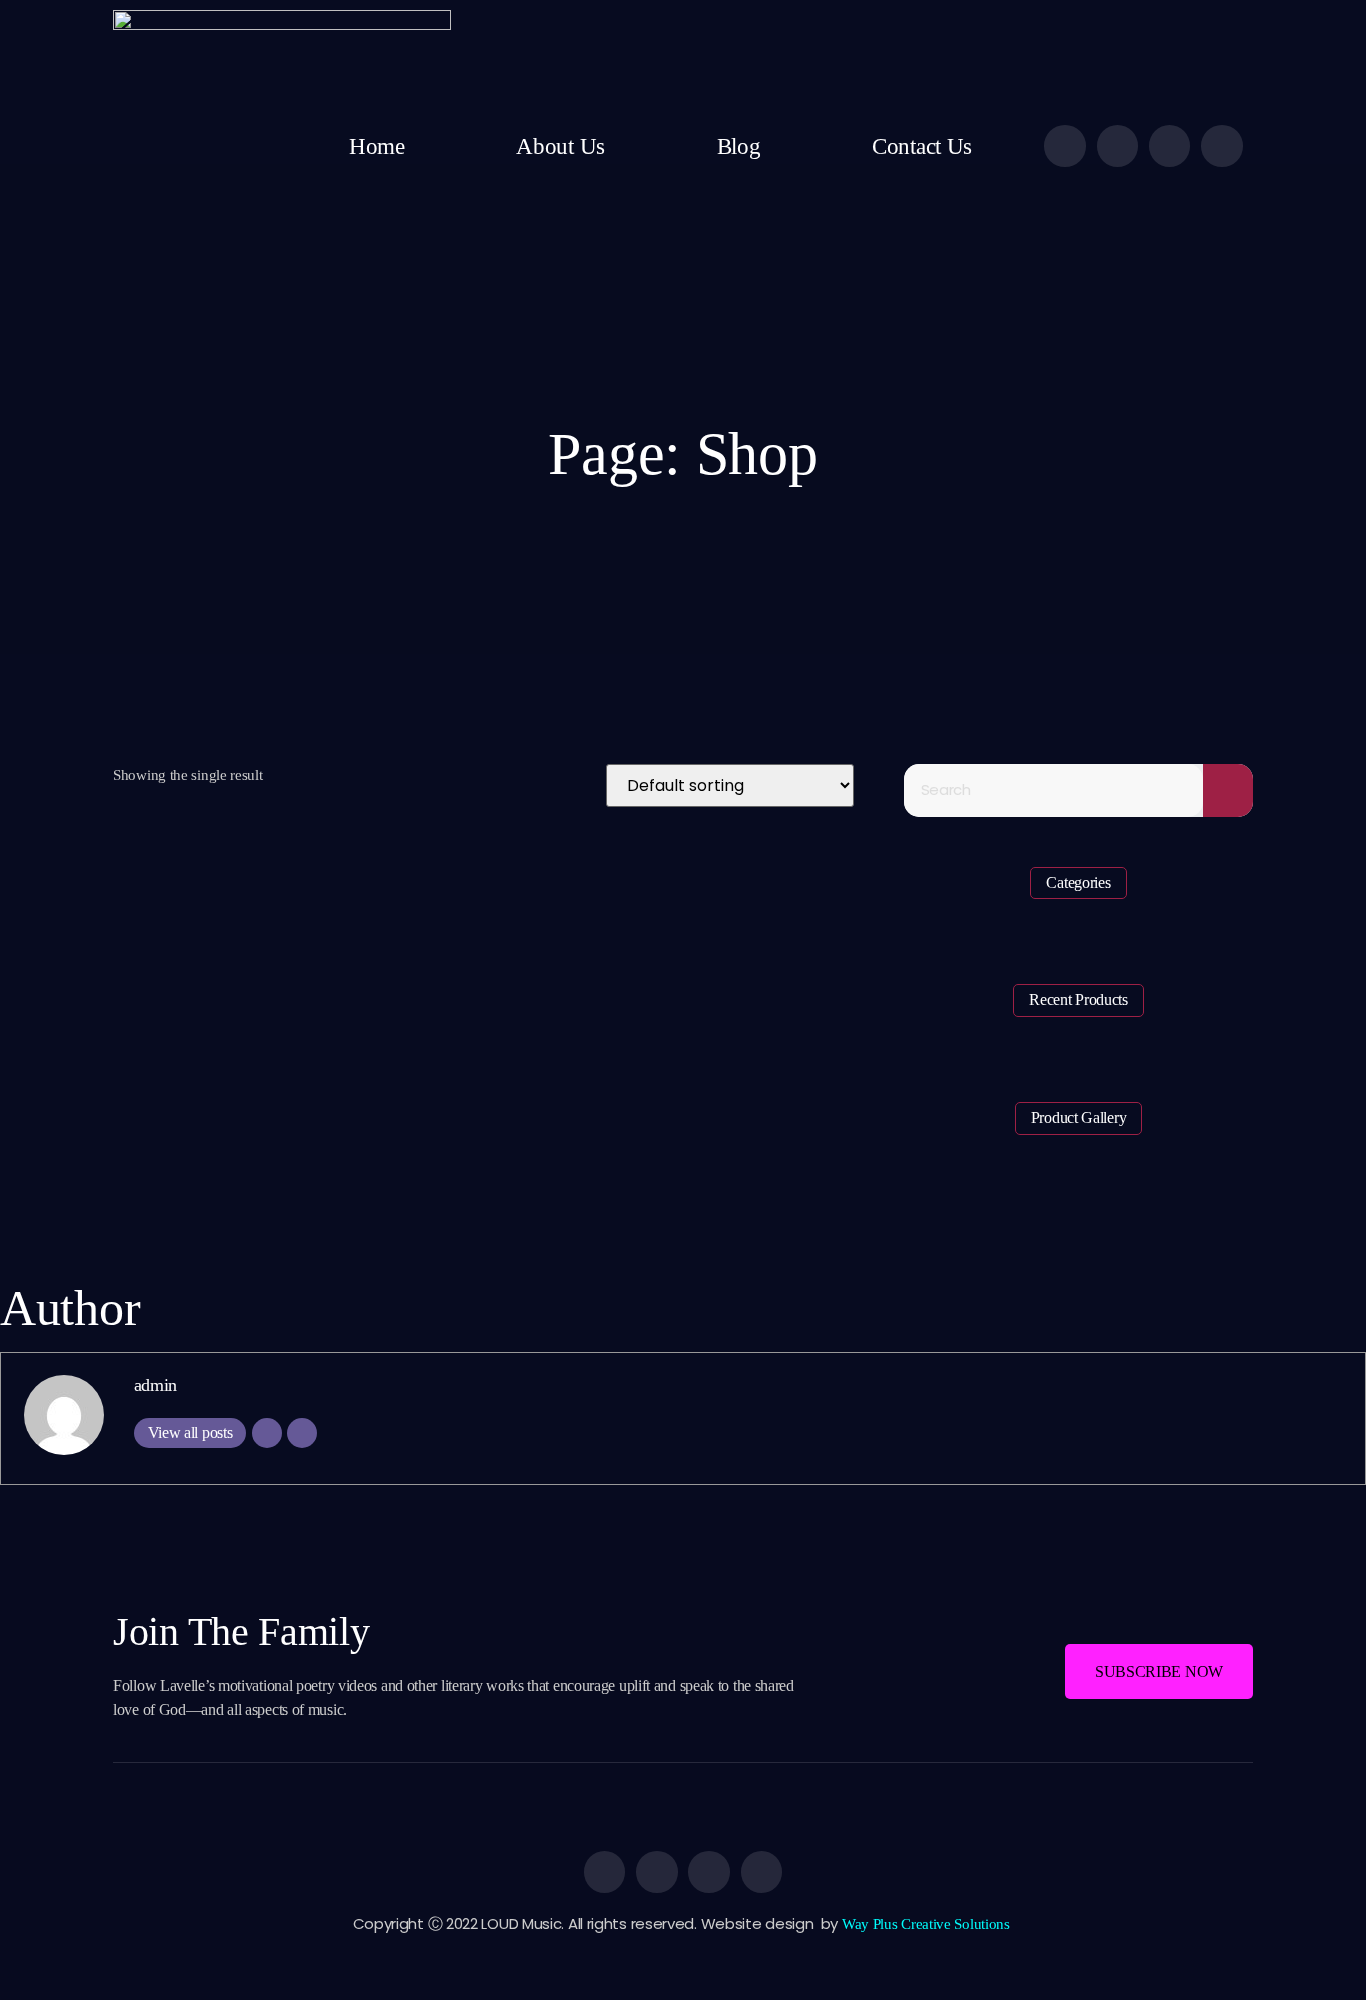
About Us (560, 146)
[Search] (1228, 790)
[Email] (267, 1433)
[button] (1159, 1671)
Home (377, 146)
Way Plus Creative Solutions (928, 1924)
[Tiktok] (1222, 146)
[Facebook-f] (1065, 146)
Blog (739, 146)
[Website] (302, 1433)
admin (156, 1385)
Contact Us (922, 146)
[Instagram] (1170, 146)
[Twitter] (1118, 146)
